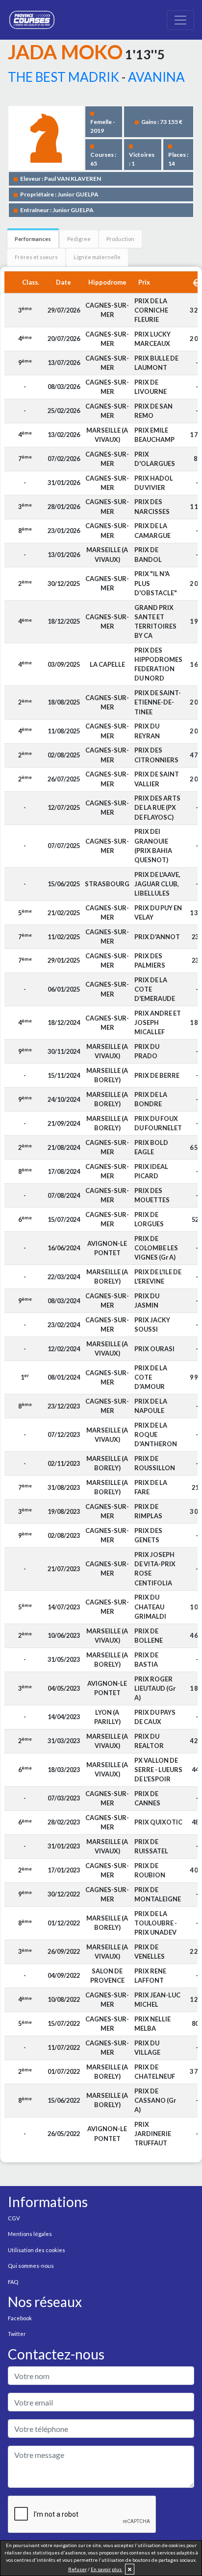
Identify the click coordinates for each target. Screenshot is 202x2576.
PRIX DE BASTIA (146, 1660)
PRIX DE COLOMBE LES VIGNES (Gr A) (156, 1248)
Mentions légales (30, 2234)
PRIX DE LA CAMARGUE (152, 530)
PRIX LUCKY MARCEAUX (152, 339)
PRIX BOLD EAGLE (151, 1147)
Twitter (17, 2334)
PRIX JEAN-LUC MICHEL (157, 2000)
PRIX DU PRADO (147, 1051)
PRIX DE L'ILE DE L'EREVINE (158, 1276)
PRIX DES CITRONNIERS (156, 755)
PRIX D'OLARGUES (155, 459)
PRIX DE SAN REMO (153, 411)
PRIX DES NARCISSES (152, 506)
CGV (14, 2218)
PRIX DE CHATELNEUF (155, 2072)
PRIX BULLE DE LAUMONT (156, 363)
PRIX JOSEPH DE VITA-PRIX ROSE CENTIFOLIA (155, 1569)
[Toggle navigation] (180, 20)
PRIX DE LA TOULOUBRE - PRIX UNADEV (156, 1923)
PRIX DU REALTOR (149, 1741)
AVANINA (156, 77)
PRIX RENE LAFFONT (150, 1976)
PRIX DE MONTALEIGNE (158, 1894)
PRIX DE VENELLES (150, 1952)
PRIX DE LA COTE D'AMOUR (151, 1377)
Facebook (20, 2318)
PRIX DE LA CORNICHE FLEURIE (151, 310)
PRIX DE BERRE (157, 1075)
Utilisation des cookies (37, 2250)
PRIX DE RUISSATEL (151, 1846)
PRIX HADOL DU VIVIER (154, 483)
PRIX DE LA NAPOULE (151, 1406)
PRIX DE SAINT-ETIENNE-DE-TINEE (158, 702)
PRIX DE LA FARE (151, 1487)
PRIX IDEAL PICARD (151, 1171)
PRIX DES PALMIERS (150, 960)
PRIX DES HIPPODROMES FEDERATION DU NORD (158, 664)
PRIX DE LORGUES (149, 1219)
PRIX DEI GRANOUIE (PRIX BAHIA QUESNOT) (153, 846)
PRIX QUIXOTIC (158, 1822)
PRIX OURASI (154, 1349)
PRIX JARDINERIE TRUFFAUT (153, 2134)
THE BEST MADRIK (63, 77)
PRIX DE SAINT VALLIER (157, 779)
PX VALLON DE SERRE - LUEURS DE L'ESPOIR (158, 1770)
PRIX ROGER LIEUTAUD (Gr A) (155, 1688)
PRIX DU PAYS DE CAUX (155, 1717)
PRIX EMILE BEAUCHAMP (154, 435)
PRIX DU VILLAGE (147, 2048)
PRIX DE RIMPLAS (148, 1511)
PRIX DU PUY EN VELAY (158, 912)
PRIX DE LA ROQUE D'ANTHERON (156, 1434)
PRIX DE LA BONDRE (151, 1099)
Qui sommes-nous (31, 2266)
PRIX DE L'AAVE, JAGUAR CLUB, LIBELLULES (157, 884)
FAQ (13, 2282)
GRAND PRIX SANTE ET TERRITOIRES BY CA (155, 622)
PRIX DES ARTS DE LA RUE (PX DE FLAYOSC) (157, 807)
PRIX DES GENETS (148, 1535)
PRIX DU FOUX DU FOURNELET (158, 1123)
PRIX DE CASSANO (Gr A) (155, 2100)
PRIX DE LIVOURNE (151, 387)
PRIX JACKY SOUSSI (152, 1324)
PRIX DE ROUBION (150, 1870)
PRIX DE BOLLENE (149, 1636)
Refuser (77, 2569)
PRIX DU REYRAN (147, 731)
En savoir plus (107, 2569)
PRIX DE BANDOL (148, 554)
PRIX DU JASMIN (147, 1300)
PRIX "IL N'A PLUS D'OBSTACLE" (156, 583)
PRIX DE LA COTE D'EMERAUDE (155, 989)
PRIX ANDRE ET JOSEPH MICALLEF (158, 1022)
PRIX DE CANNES (147, 1798)
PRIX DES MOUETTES (152, 1195)
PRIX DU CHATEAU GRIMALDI (150, 1606)
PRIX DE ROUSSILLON (155, 1463)
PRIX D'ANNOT (157, 937)
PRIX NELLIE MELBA (152, 2024)
